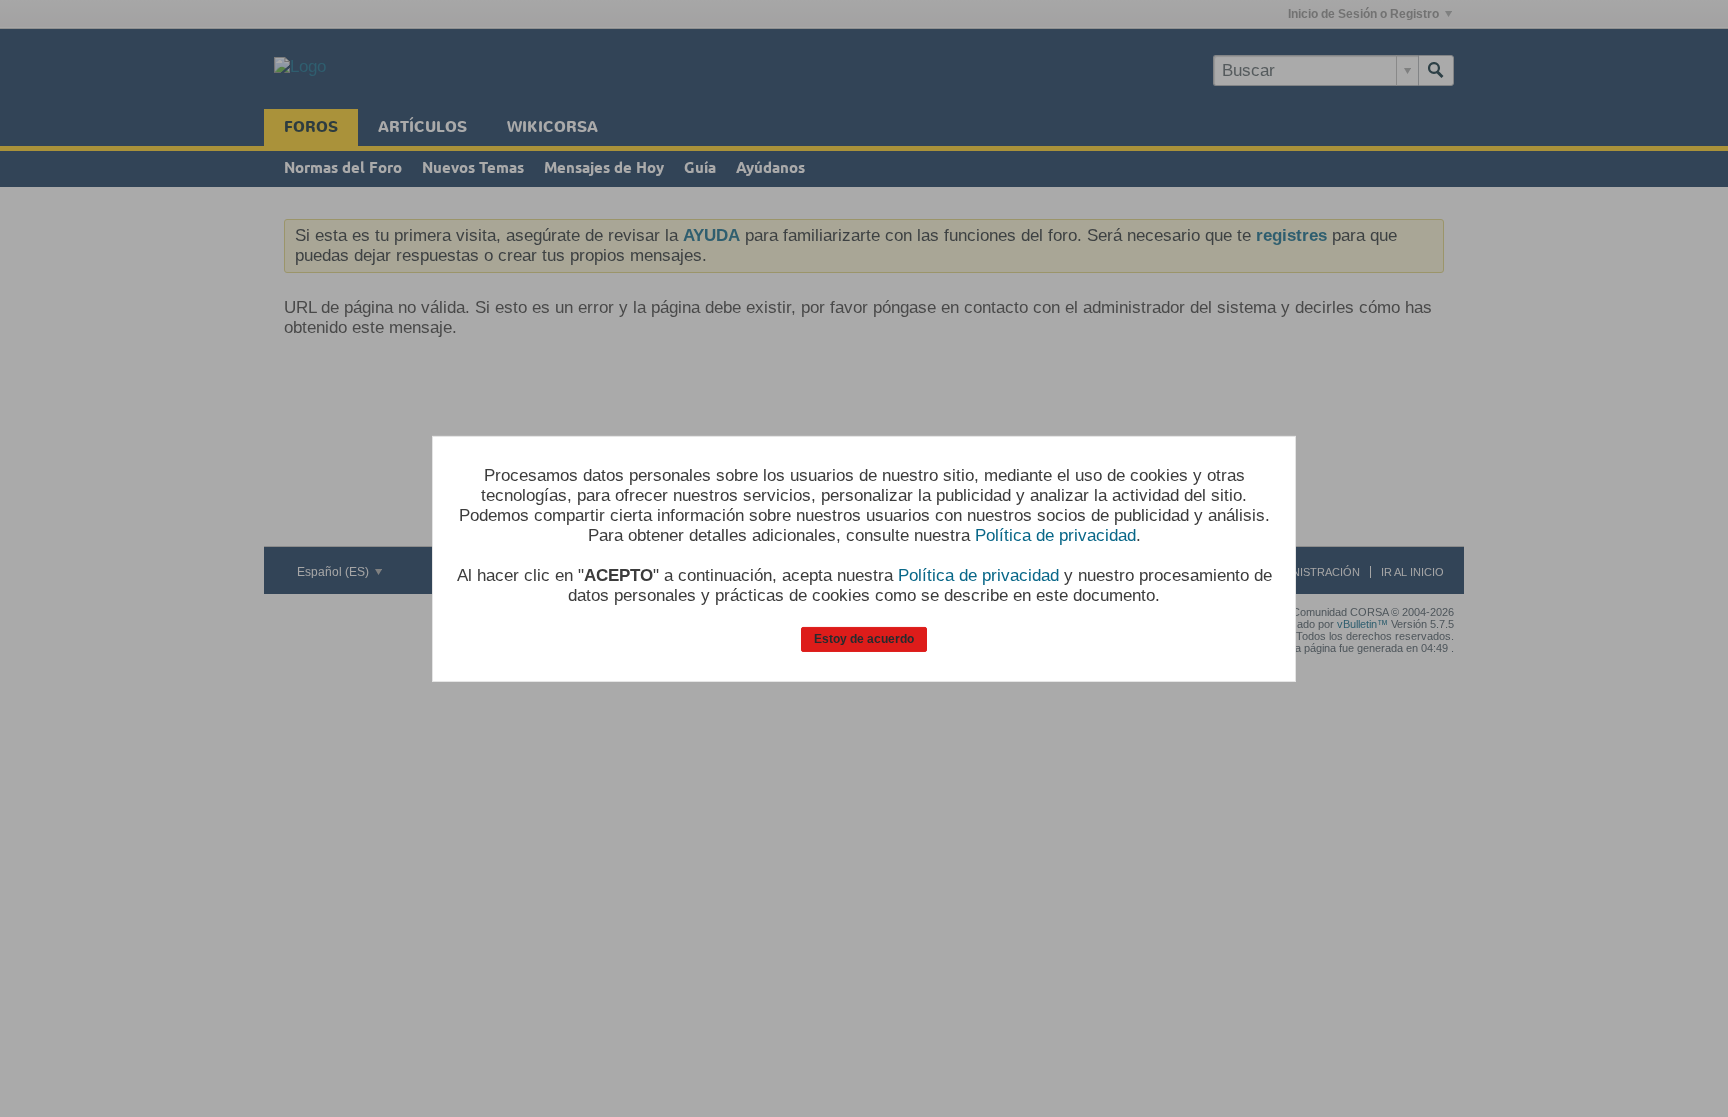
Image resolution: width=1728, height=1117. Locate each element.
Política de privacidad (1055, 535)
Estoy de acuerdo (864, 639)
